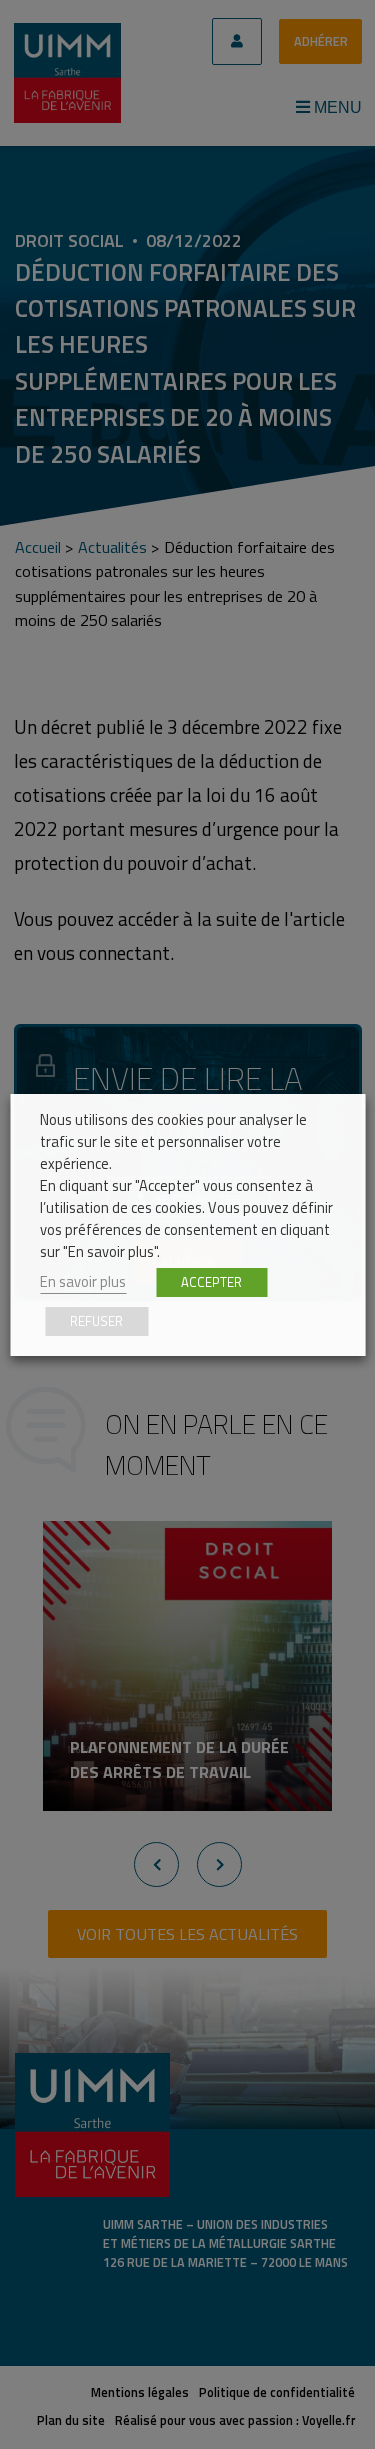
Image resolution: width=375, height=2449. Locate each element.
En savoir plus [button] (83, 1281)
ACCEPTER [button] (211, 1282)
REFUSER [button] (96, 1321)
